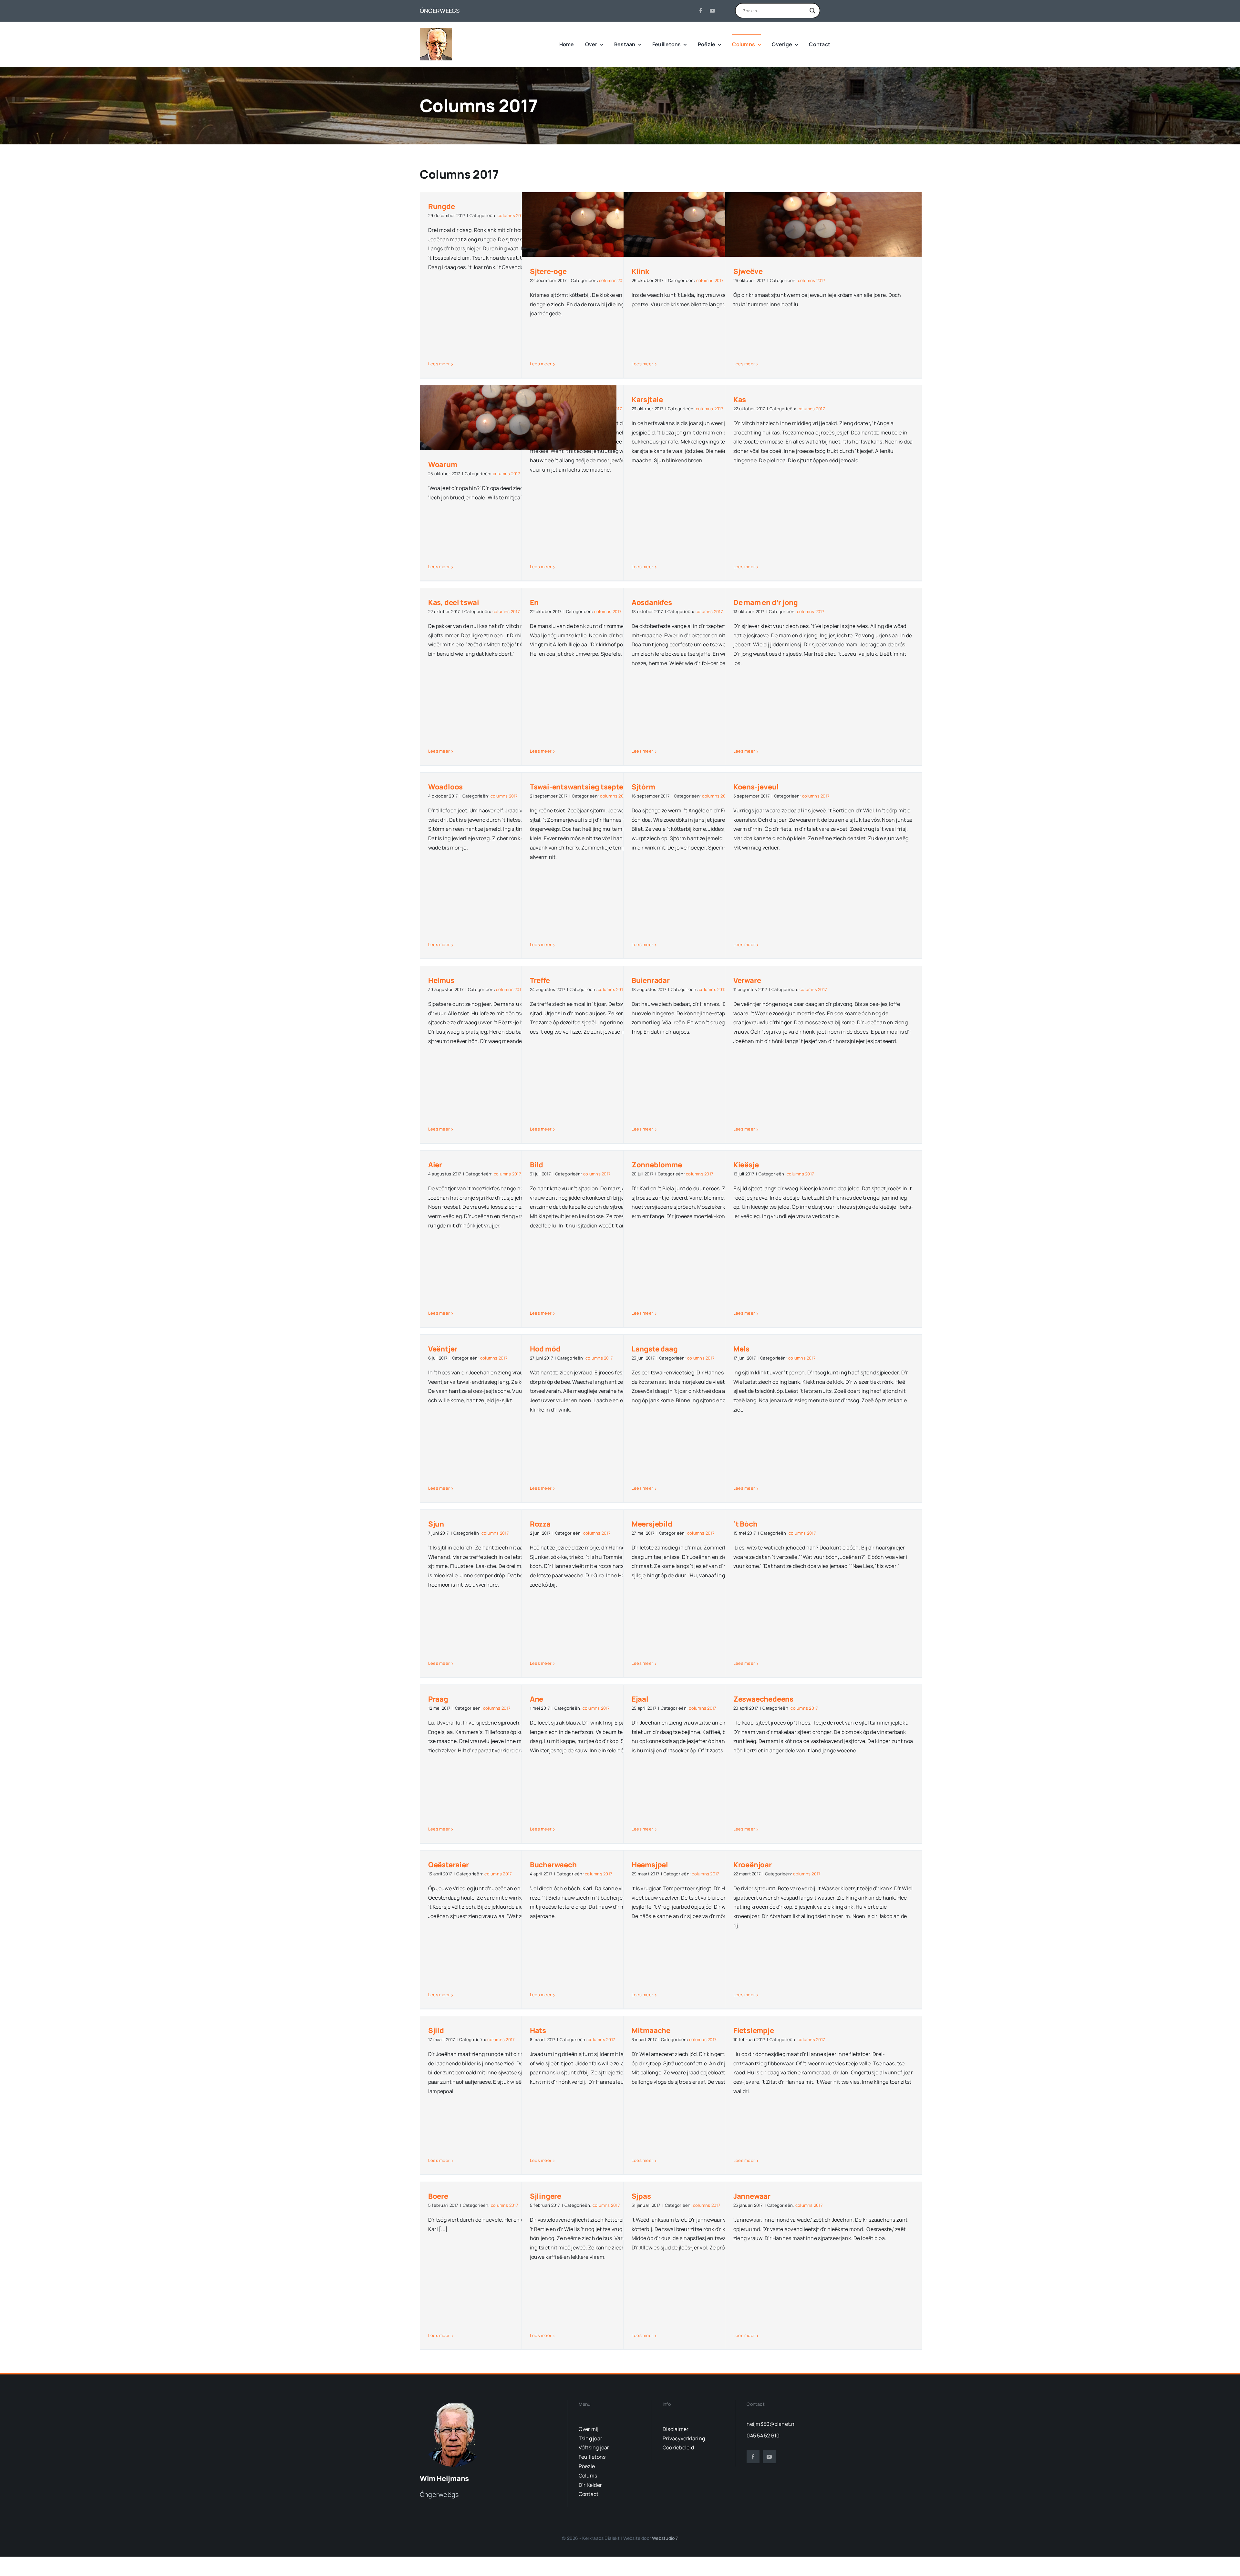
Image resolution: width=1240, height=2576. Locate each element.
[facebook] (701, 11)
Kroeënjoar (753, 1865)
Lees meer (439, 364)
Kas (740, 400)
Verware (747, 980)
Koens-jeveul (756, 787)
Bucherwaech (553, 1865)
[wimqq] (436, 31)
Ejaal (640, 1699)
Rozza (540, 1524)
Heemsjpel (650, 1865)
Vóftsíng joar (594, 2447)
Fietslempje (754, 2030)
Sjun (436, 1524)
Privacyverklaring (684, 2438)
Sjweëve (748, 271)
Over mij (589, 2429)
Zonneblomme (657, 1165)
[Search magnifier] (812, 11)
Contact (589, 2494)
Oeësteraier (449, 1865)
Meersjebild (652, 1524)
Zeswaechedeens (763, 1699)
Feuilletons (592, 2457)
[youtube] (712, 11)
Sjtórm (643, 787)
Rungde (442, 206)
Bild (537, 1165)
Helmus (441, 980)
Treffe (540, 980)
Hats (538, 2030)
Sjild (436, 2030)
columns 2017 (511, 215)
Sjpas (641, 2196)
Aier (435, 1165)
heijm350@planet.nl (771, 2424)
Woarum (443, 464)
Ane (537, 1699)
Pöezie (587, 2466)
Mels (741, 1349)
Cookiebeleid (678, 2447)
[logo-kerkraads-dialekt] (455, 2403)
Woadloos (445, 787)
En (534, 602)
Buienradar (651, 980)
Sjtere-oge (548, 271)
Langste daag (655, 1349)
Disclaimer (676, 2429)
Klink (640, 271)
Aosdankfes (652, 602)
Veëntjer (443, 1349)
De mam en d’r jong (766, 602)
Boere (438, 2196)
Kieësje (746, 1165)
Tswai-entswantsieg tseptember (585, 787)
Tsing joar (590, 2438)
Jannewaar (752, 2196)
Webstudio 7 (665, 2538)
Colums (588, 2476)
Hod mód (545, 1349)
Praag (438, 1699)
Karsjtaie (647, 400)
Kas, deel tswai (454, 602)
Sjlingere (546, 2196)
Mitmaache (651, 2030)
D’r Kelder (590, 2485)
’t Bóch (745, 1524)
